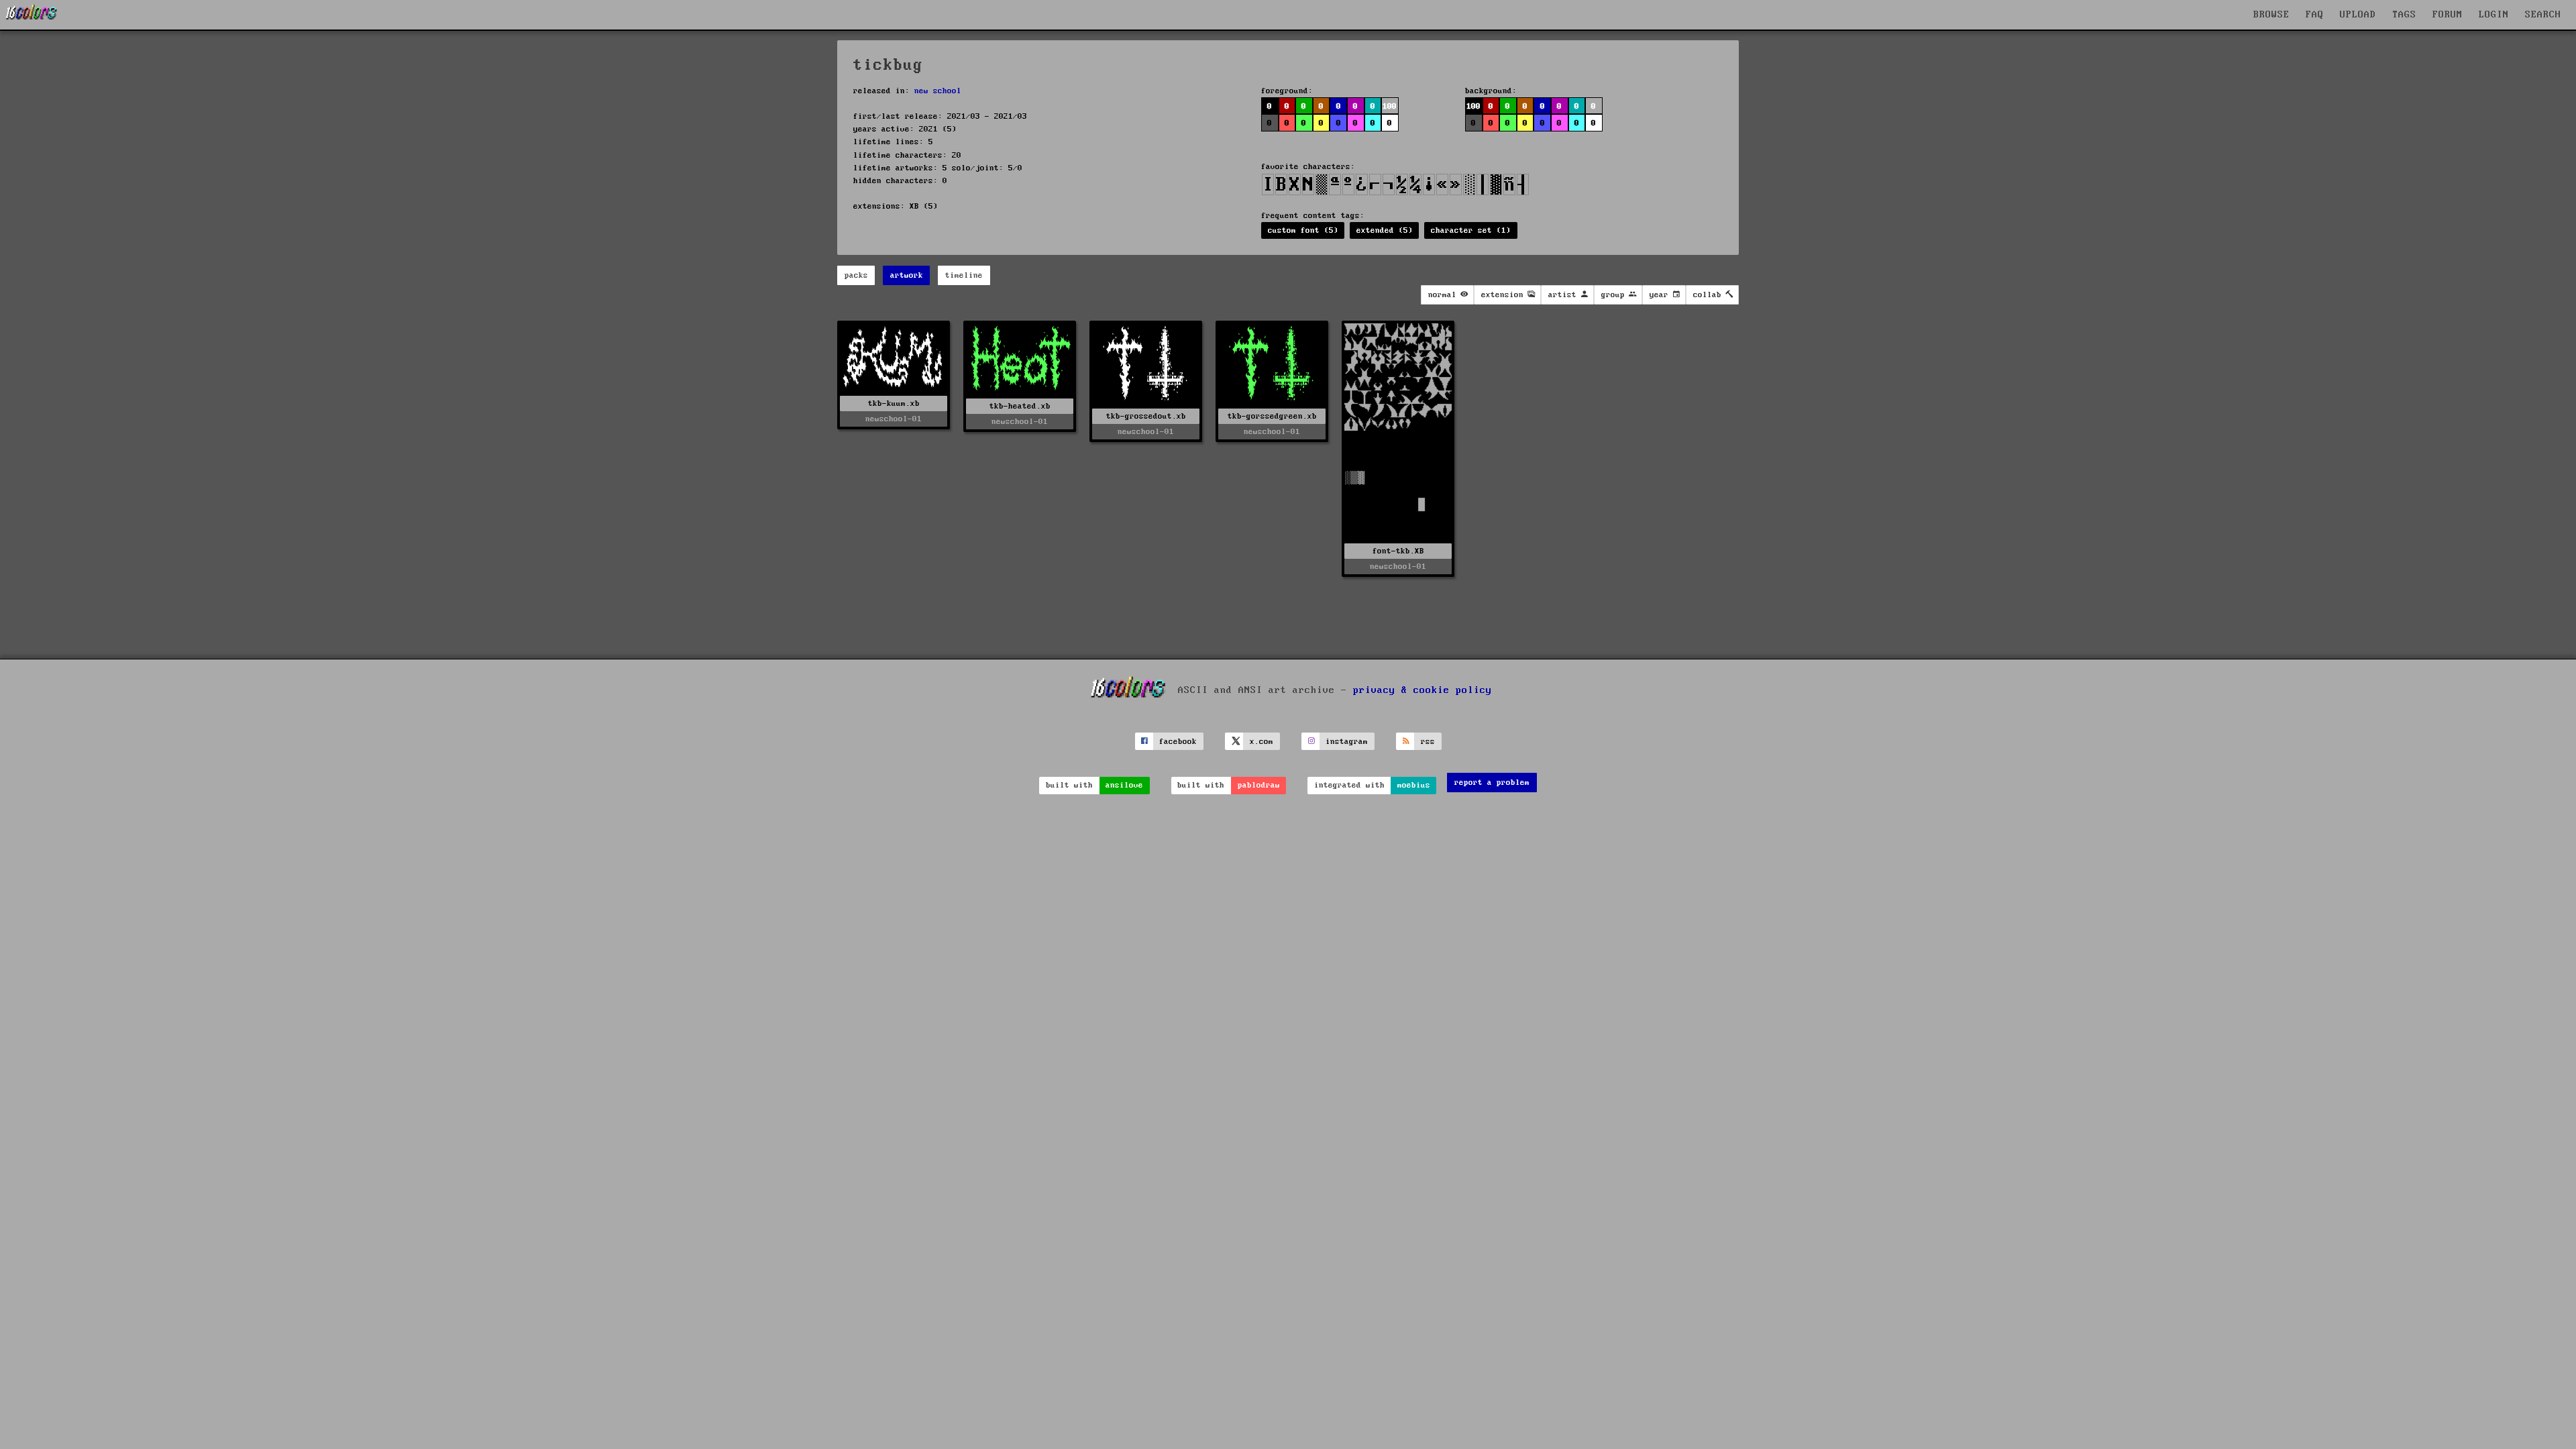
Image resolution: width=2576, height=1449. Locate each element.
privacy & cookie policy (1423, 690)
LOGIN (2494, 15)
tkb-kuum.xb (894, 404)
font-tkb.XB (1398, 551)
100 (1473, 106)
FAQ (2315, 15)
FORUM (2448, 15)
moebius (1414, 785)
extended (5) (1385, 230)
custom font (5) (1303, 230)
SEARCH (2543, 15)
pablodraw (1259, 785)
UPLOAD (2358, 15)
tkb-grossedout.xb (1146, 416)
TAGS (2404, 15)
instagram (1347, 742)
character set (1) (1471, 230)
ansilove (1124, 785)
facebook (1178, 742)
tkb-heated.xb (1020, 406)
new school (938, 91)
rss (1428, 742)
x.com (1262, 742)
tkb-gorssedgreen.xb (1272, 416)
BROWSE (2271, 15)
